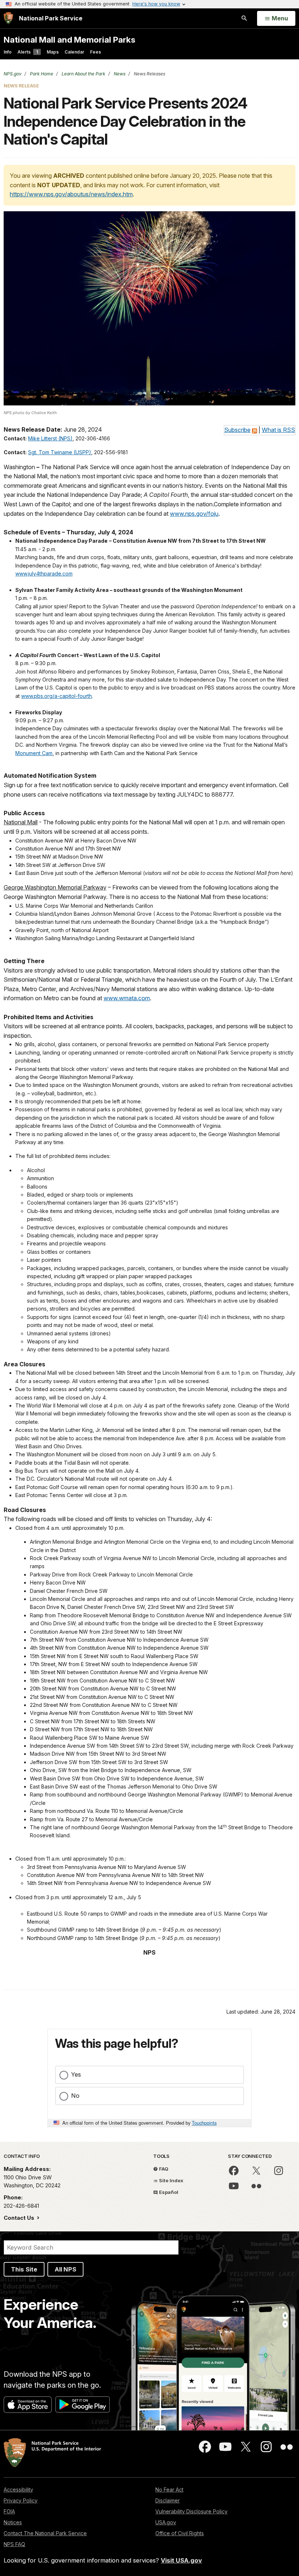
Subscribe (237, 430)
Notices (13, 2522)
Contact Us (20, 2218)
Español (168, 2192)
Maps (53, 52)
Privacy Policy (21, 2500)
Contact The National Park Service (45, 2533)
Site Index (171, 2180)
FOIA (9, 2511)
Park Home (41, 74)
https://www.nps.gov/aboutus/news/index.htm (71, 194)
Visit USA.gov (181, 2560)
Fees (96, 52)
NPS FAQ (14, 2544)
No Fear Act (169, 2489)
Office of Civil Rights (180, 2533)
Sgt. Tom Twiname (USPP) (60, 452)
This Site (24, 2269)
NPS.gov (13, 74)
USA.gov (166, 2522)
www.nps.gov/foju (194, 514)
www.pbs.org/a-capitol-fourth (57, 696)
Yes (76, 2074)
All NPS (65, 2269)
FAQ (163, 2169)
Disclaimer (168, 2500)
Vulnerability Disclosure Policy (191, 2511)
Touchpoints (204, 2123)
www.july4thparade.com (44, 574)
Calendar (74, 52)
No (75, 2096)
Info (8, 52)
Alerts (28, 52)
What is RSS (278, 430)
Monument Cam (34, 753)
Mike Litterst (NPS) (50, 438)
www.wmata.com (127, 998)
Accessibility (18, 2489)
